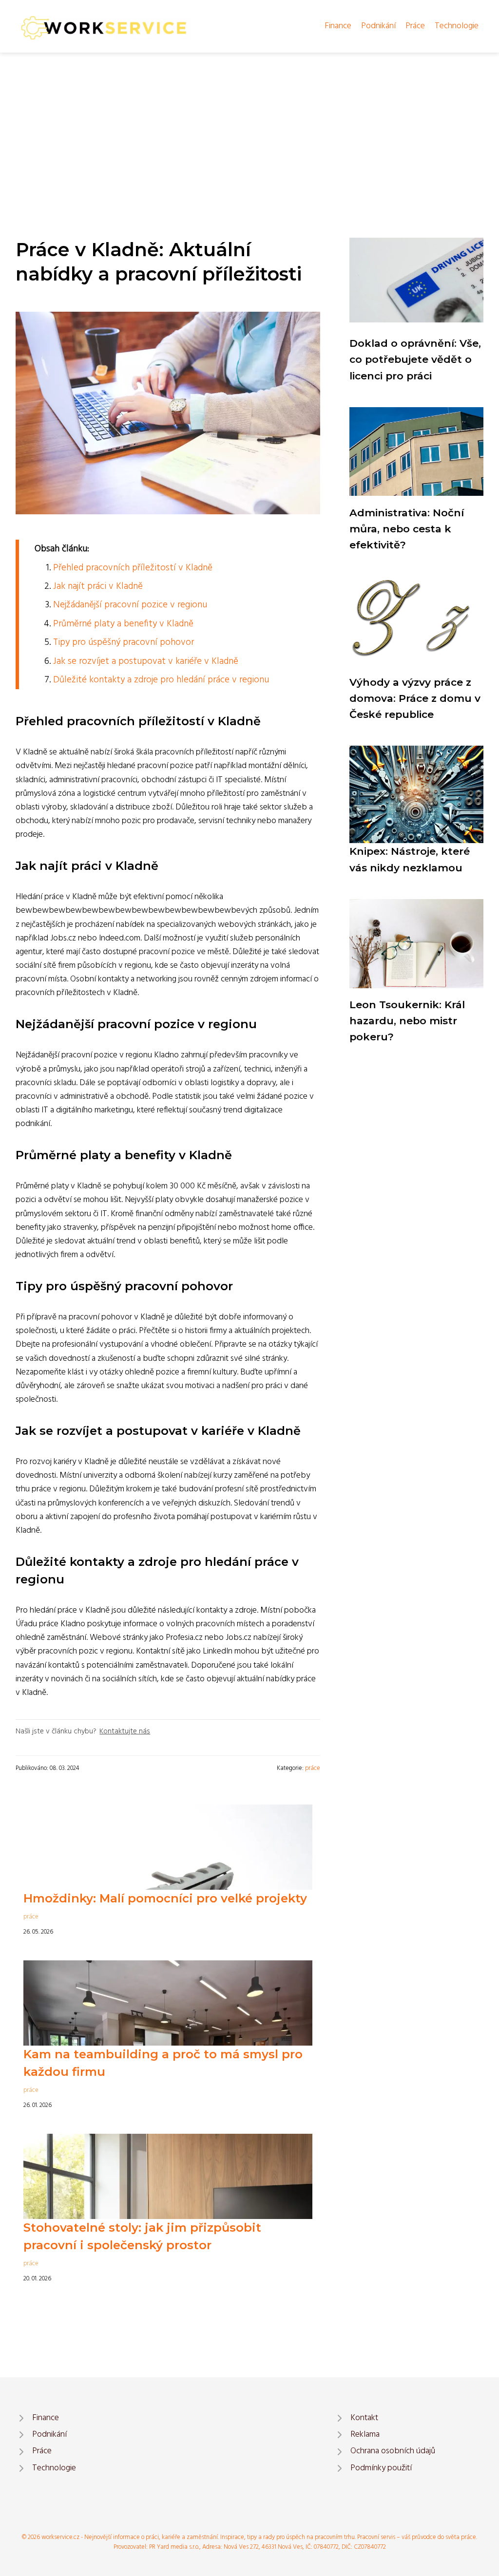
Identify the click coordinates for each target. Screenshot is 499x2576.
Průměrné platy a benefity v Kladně (123, 624)
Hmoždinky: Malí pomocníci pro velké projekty (165, 1898)
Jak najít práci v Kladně (98, 586)
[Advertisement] (249, 126)
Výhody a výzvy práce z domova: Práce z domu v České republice (415, 698)
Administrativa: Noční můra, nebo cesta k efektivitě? (407, 529)
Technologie (457, 26)
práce (313, 1768)
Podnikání (378, 26)
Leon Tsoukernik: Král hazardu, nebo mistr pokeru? (407, 1021)
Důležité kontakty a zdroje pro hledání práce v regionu (161, 680)
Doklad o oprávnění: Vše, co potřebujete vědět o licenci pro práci (415, 359)
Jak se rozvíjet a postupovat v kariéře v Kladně (146, 661)
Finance (338, 26)
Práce (415, 26)
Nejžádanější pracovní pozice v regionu (130, 605)
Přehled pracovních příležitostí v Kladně (133, 568)
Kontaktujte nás (125, 1731)
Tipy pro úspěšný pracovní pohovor (124, 642)
